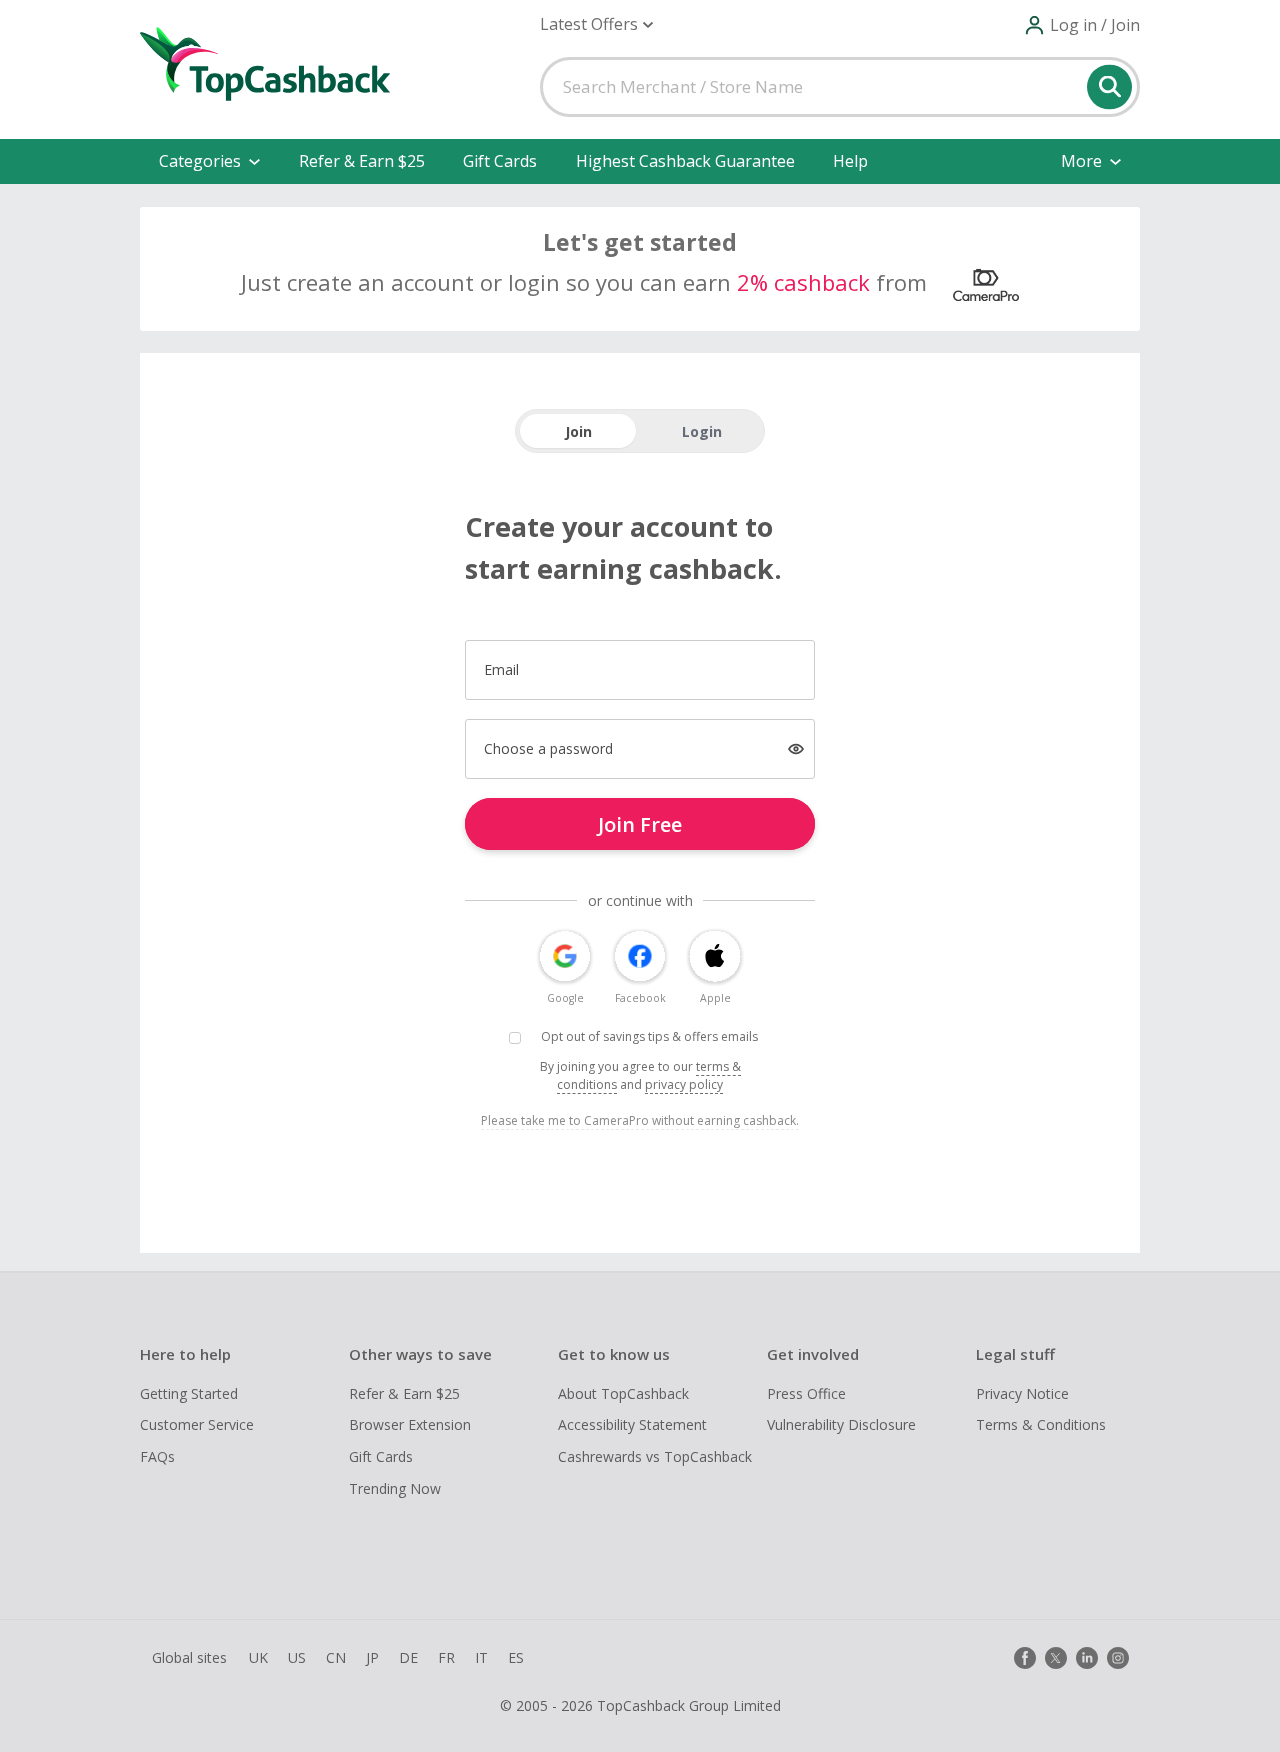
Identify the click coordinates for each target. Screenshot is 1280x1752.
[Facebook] (1025, 1658)
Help (850, 161)
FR (446, 1657)
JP (372, 1657)
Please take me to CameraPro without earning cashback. (640, 1120)
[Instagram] (1118, 1658)
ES (516, 1657)
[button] (596, 24)
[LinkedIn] (1087, 1658)
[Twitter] (1056, 1658)
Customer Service (197, 1424)
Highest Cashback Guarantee (685, 161)
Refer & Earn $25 (362, 161)
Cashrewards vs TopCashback (655, 1456)
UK (258, 1657)
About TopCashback (623, 1393)
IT (481, 1657)
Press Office (806, 1393)
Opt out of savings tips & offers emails (649, 1036)
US (297, 1657)
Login (702, 431)
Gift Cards (500, 161)
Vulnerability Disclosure (841, 1424)
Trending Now (395, 1488)
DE (408, 1657)
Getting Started (189, 1393)
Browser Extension (410, 1424)
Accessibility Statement (632, 1424)
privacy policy (684, 1084)
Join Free (640, 824)
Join (578, 431)
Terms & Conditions (1041, 1424)
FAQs (157, 1456)
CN (336, 1657)
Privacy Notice (1022, 1393)
